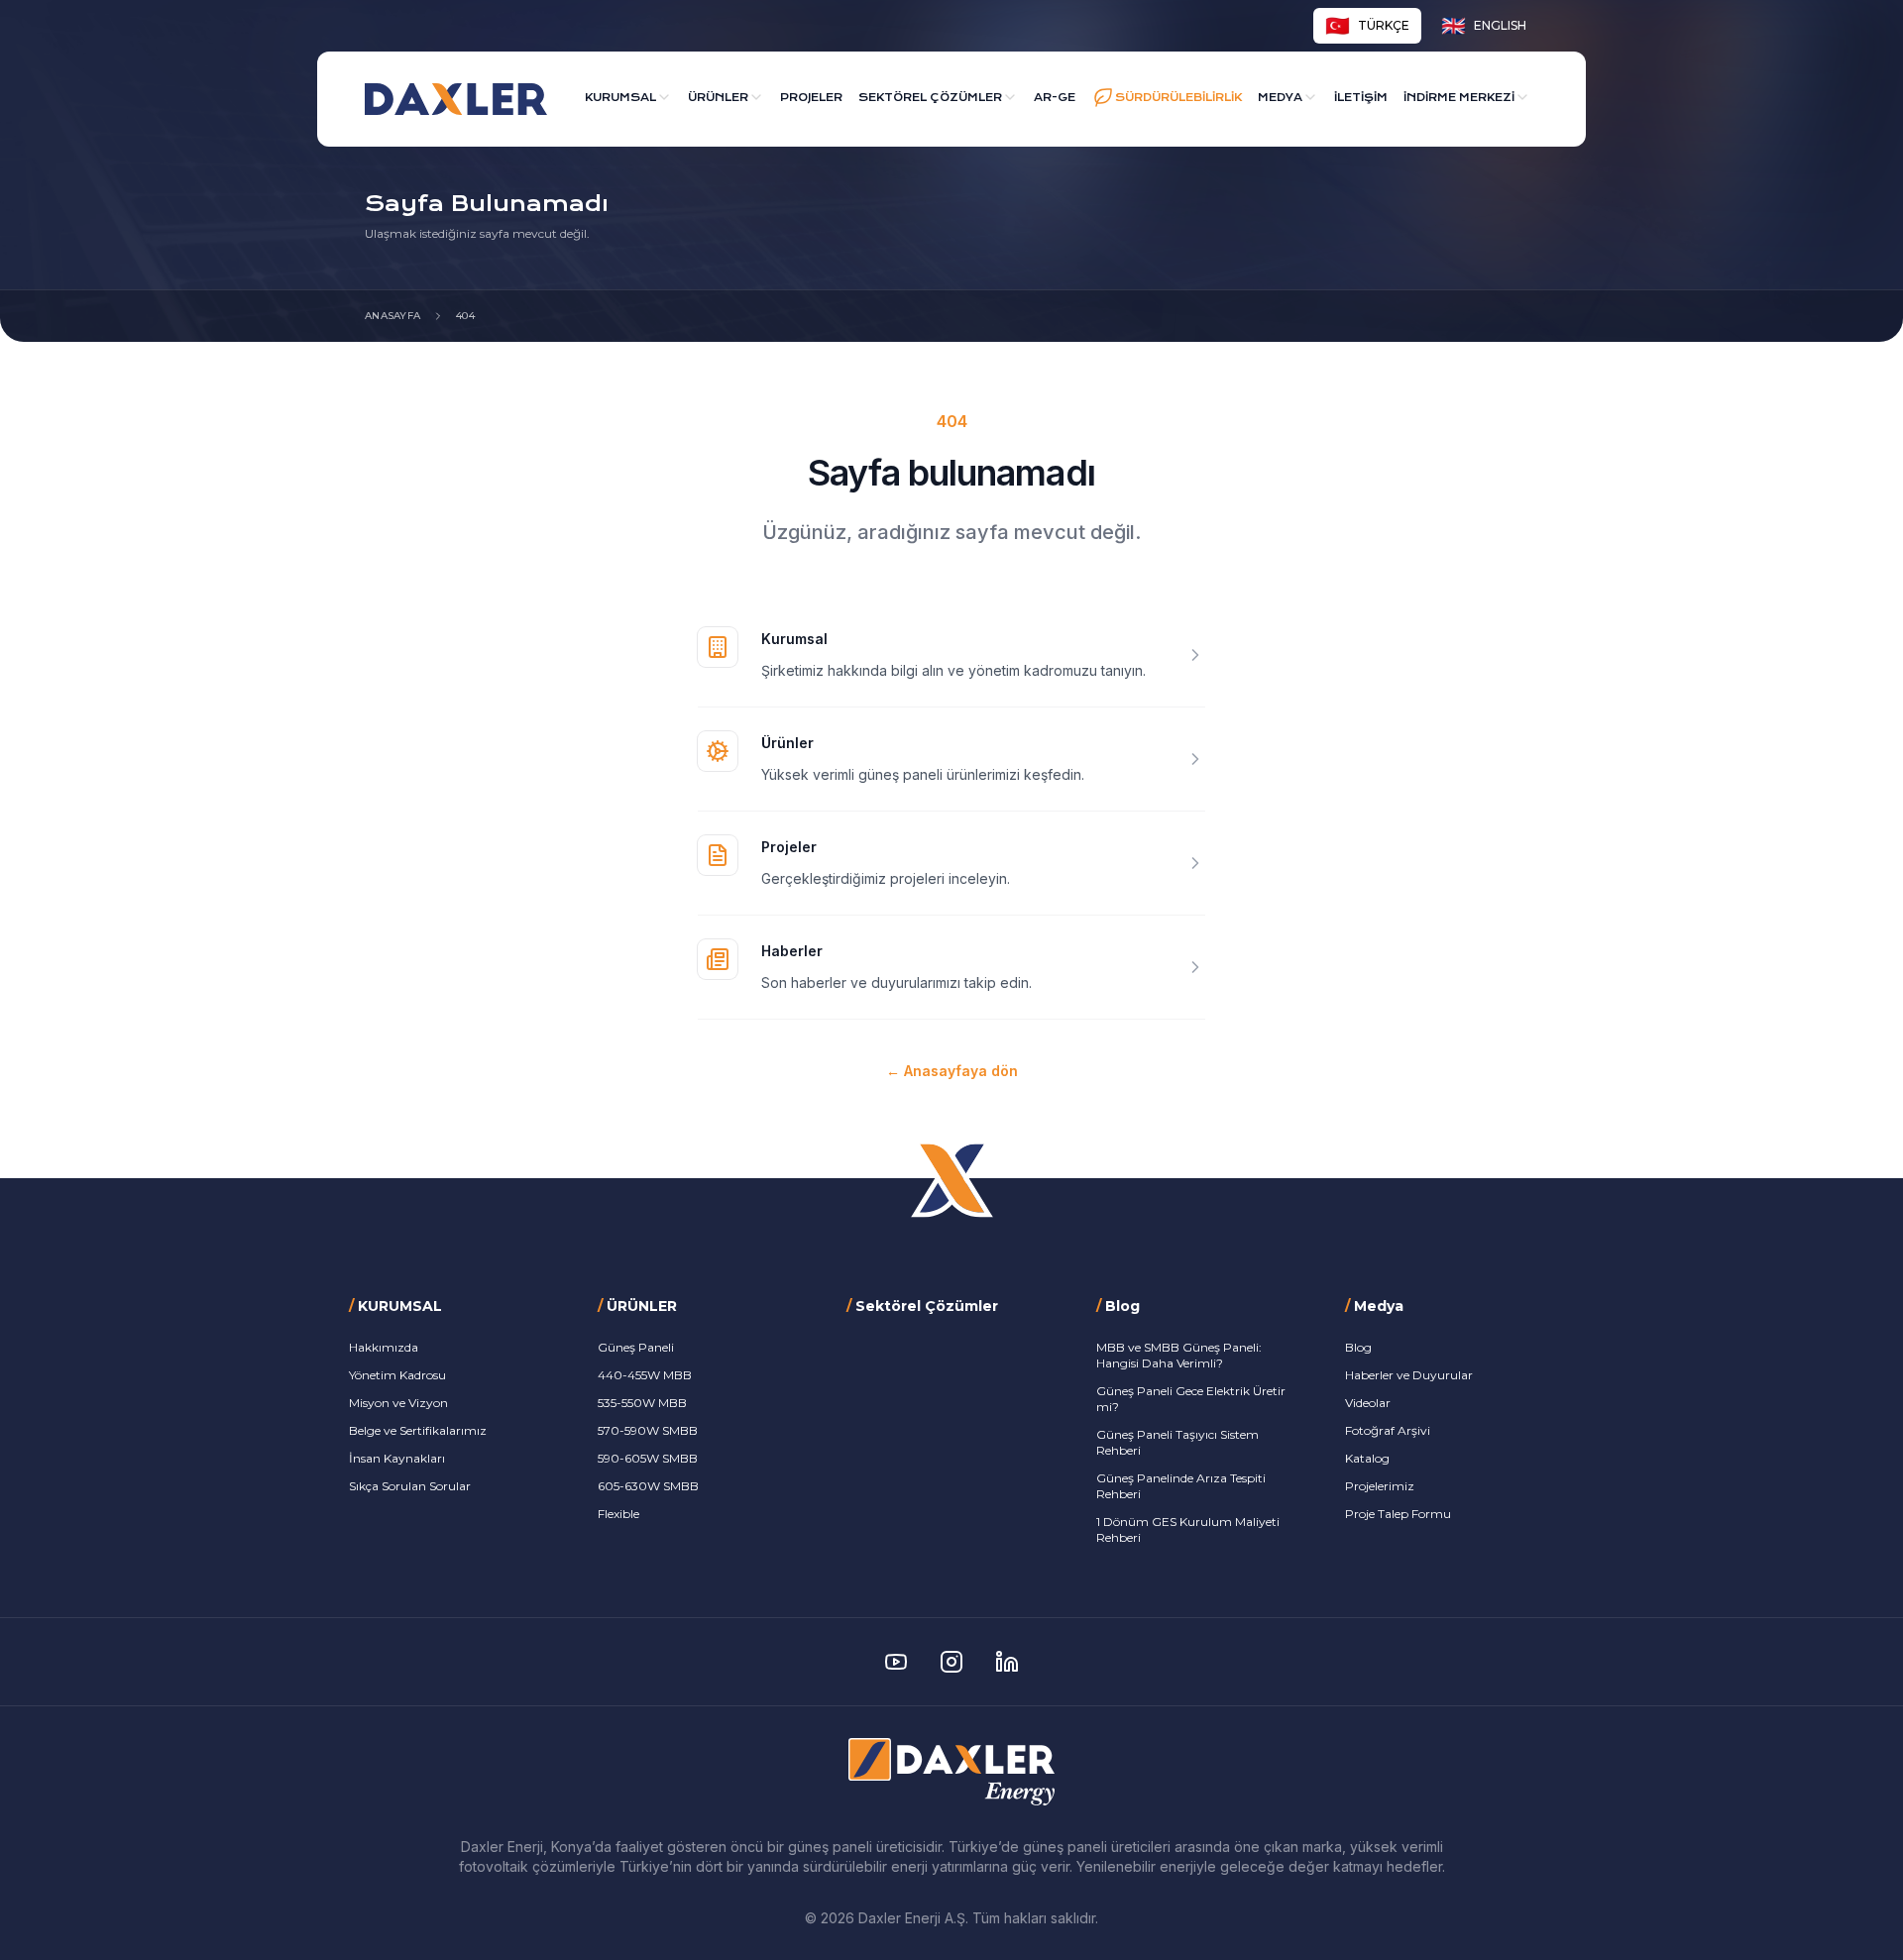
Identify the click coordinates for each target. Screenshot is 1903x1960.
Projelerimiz (1380, 1486)
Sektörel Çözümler (930, 98)
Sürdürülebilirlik (1178, 98)
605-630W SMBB (648, 1486)
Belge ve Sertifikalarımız (418, 1430)
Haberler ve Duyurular (1409, 1375)
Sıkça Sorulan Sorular (410, 1486)
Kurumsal (620, 98)
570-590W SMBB (648, 1430)
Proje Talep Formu (1398, 1514)
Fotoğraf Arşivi (1388, 1430)
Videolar (1368, 1403)
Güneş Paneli (636, 1347)
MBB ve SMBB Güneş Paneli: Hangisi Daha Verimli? (1179, 1355)
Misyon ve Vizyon (398, 1403)
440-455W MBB (645, 1375)
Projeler (811, 98)
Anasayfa (392, 316)
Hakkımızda (384, 1347)
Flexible (618, 1514)
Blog (1358, 1347)
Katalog (1367, 1458)
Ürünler (718, 98)
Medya (1280, 98)
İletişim (1361, 98)
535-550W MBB (642, 1403)
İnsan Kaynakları (397, 1458)
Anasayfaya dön (952, 1071)
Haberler (792, 951)
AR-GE (1055, 98)
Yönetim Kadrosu (397, 1375)
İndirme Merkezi (1459, 98)
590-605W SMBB (648, 1458)
